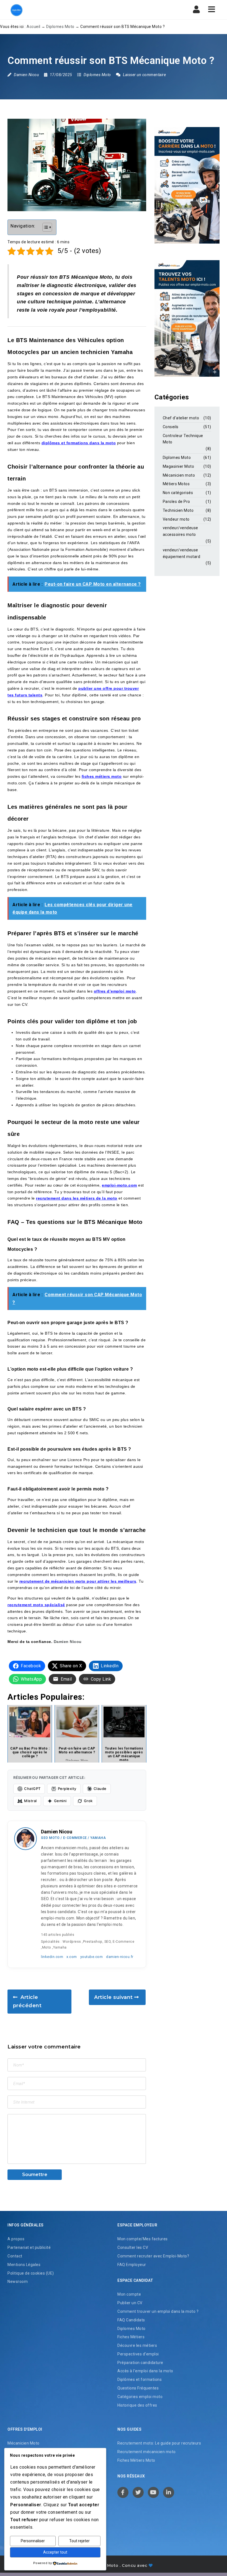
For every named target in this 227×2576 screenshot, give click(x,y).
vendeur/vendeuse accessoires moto (180, 531)
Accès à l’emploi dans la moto (145, 2371)
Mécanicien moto (179, 475)
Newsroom (18, 2282)
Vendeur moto (176, 519)
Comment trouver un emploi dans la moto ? (158, 2311)
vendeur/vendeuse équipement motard (182, 553)
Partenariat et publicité (29, 2247)
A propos (16, 2239)
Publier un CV (130, 2303)
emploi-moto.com (119, 1185)
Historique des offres (137, 2405)
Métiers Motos (176, 484)
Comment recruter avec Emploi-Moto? (153, 2256)
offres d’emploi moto (115, 991)
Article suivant (114, 1997)
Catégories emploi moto (140, 2397)
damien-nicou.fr (120, 1957)
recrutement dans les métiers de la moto (77, 1198)
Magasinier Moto (179, 466)
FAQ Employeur (132, 2265)
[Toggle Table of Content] (44, 227)
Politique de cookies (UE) (31, 2273)
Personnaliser (33, 2541)
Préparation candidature (140, 2363)
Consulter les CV (133, 2247)
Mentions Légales (24, 2265)
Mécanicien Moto (24, 2443)
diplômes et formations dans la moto (79, 443)
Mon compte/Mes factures (143, 2239)
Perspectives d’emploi (138, 2354)
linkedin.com (52, 1957)
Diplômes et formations (140, 2379)
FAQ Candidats (131, 2320)
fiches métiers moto (102, 776)
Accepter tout (55, 2552)
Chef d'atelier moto (181, 418)
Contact (15, 2256)
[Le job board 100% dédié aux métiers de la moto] (16, 10)
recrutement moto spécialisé (36, 1605)
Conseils (171, 427)
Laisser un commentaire (144, 75)
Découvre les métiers (137, 2345)
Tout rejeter (79, 2541)
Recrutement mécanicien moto (147, 2452)
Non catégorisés (178, 493)
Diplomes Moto (60, 27)
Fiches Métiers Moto (136, 2460)
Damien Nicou (26, 75)
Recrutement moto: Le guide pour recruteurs (159, 2443)
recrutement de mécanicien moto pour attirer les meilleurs (78, 1581)
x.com (72, 1957)
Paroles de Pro (176, 502)
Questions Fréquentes (138, 2388)
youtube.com (92, 1957)
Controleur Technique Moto (183, 439)
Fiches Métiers (131, 2337)
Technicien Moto (178, 510)
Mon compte (129, 2294)
